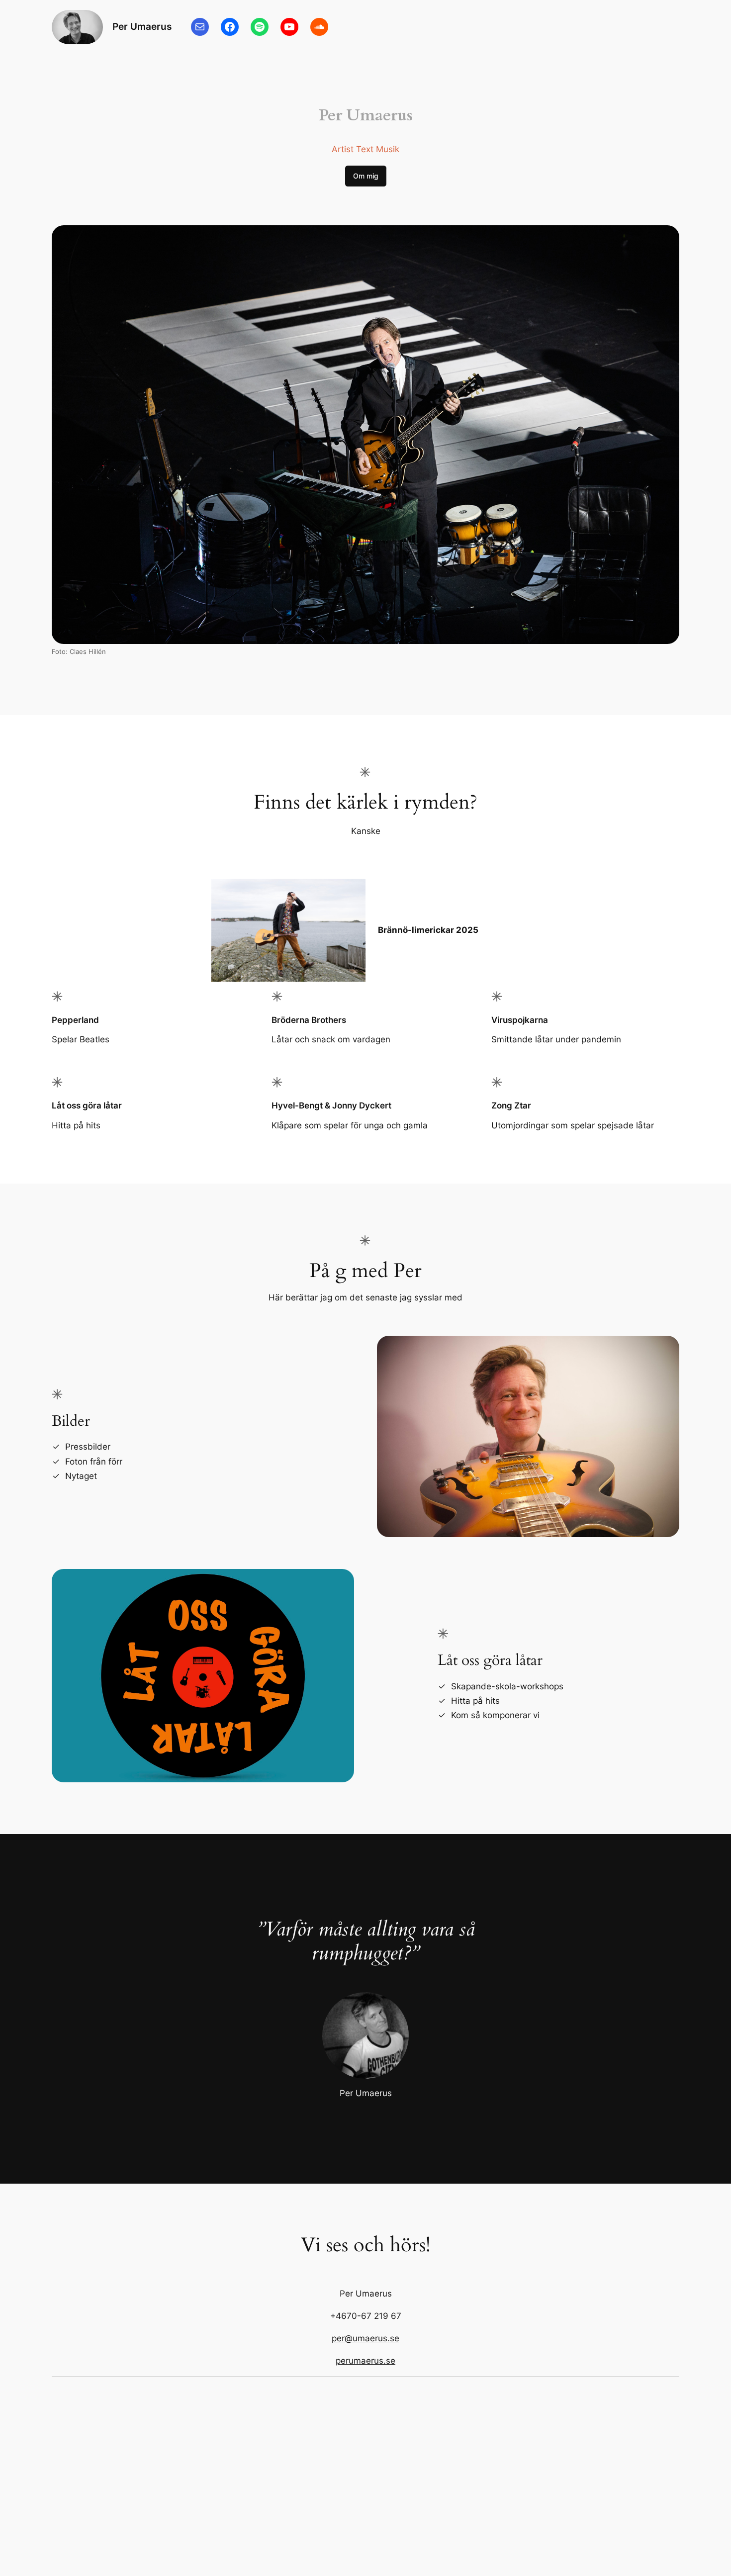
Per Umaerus (142, 26)
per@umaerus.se (365, 2338)
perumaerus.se (365, 2361)
